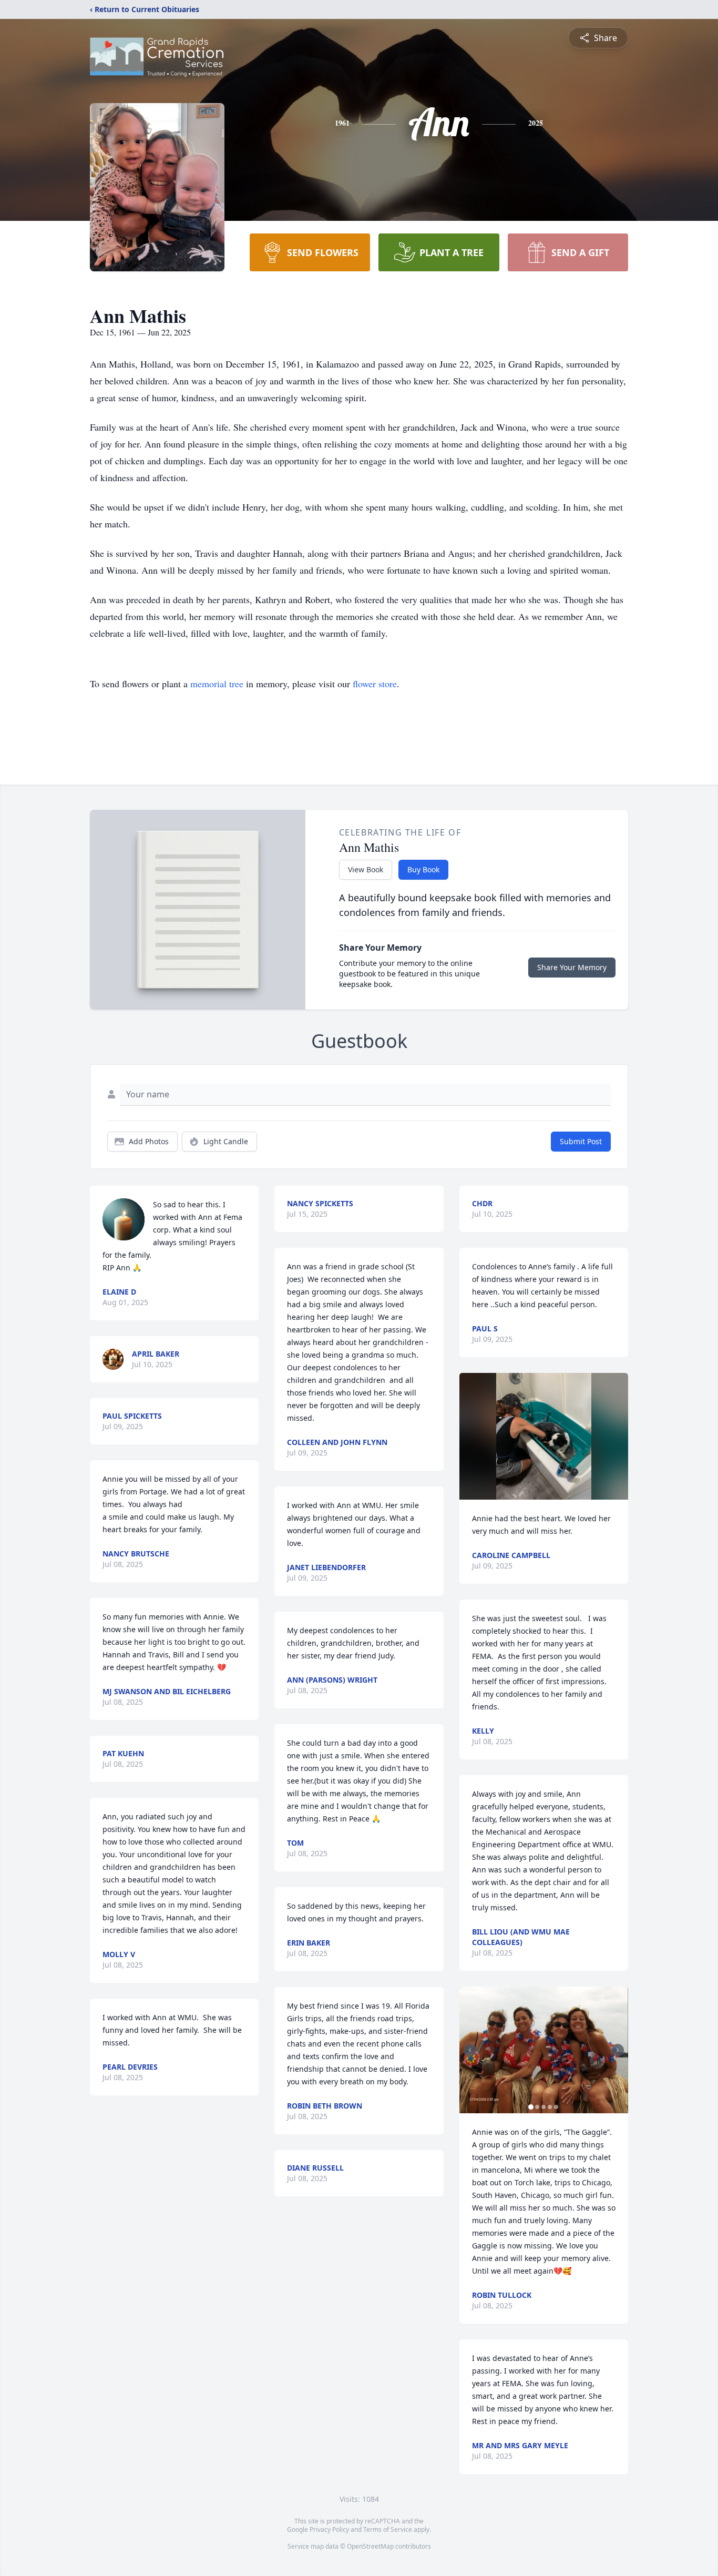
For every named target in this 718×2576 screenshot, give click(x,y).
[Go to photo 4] (550, 2107)
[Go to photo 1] (531, 2107)
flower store (375, 684)
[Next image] (618, 2050)
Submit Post (581, 1141)
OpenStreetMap (370, 2546)
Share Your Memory (572, 967)
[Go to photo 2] (537, 2107)
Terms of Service (388, 2529)
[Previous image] (470, 2050)
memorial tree (217, 684)
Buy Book (423, 869)
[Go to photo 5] (556, 2107)
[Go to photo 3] (543, 2107)
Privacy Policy (329, 2529)
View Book (366, 869)
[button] (544, 1436)
